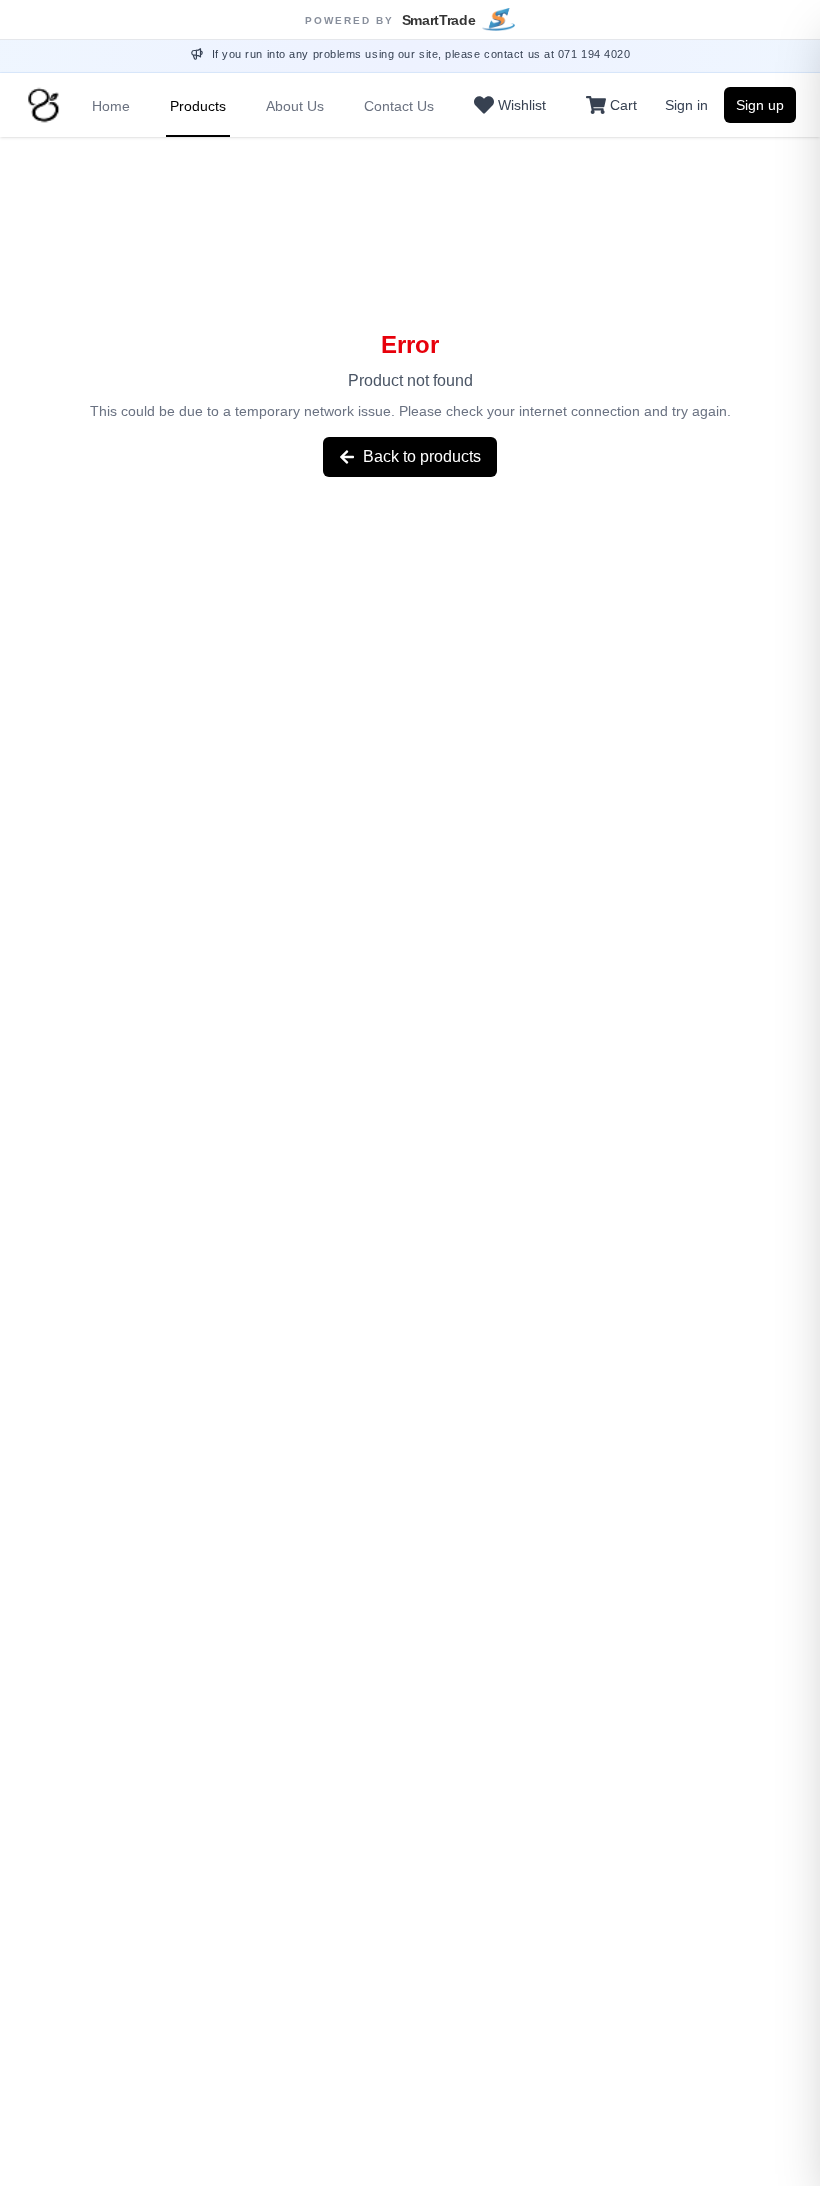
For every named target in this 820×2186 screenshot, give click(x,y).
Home (111, 106)
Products (198, 106)
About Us (295, 106)
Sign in (686, 105)
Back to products (422, 456)
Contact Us (399, 106)
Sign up (760, 105)
